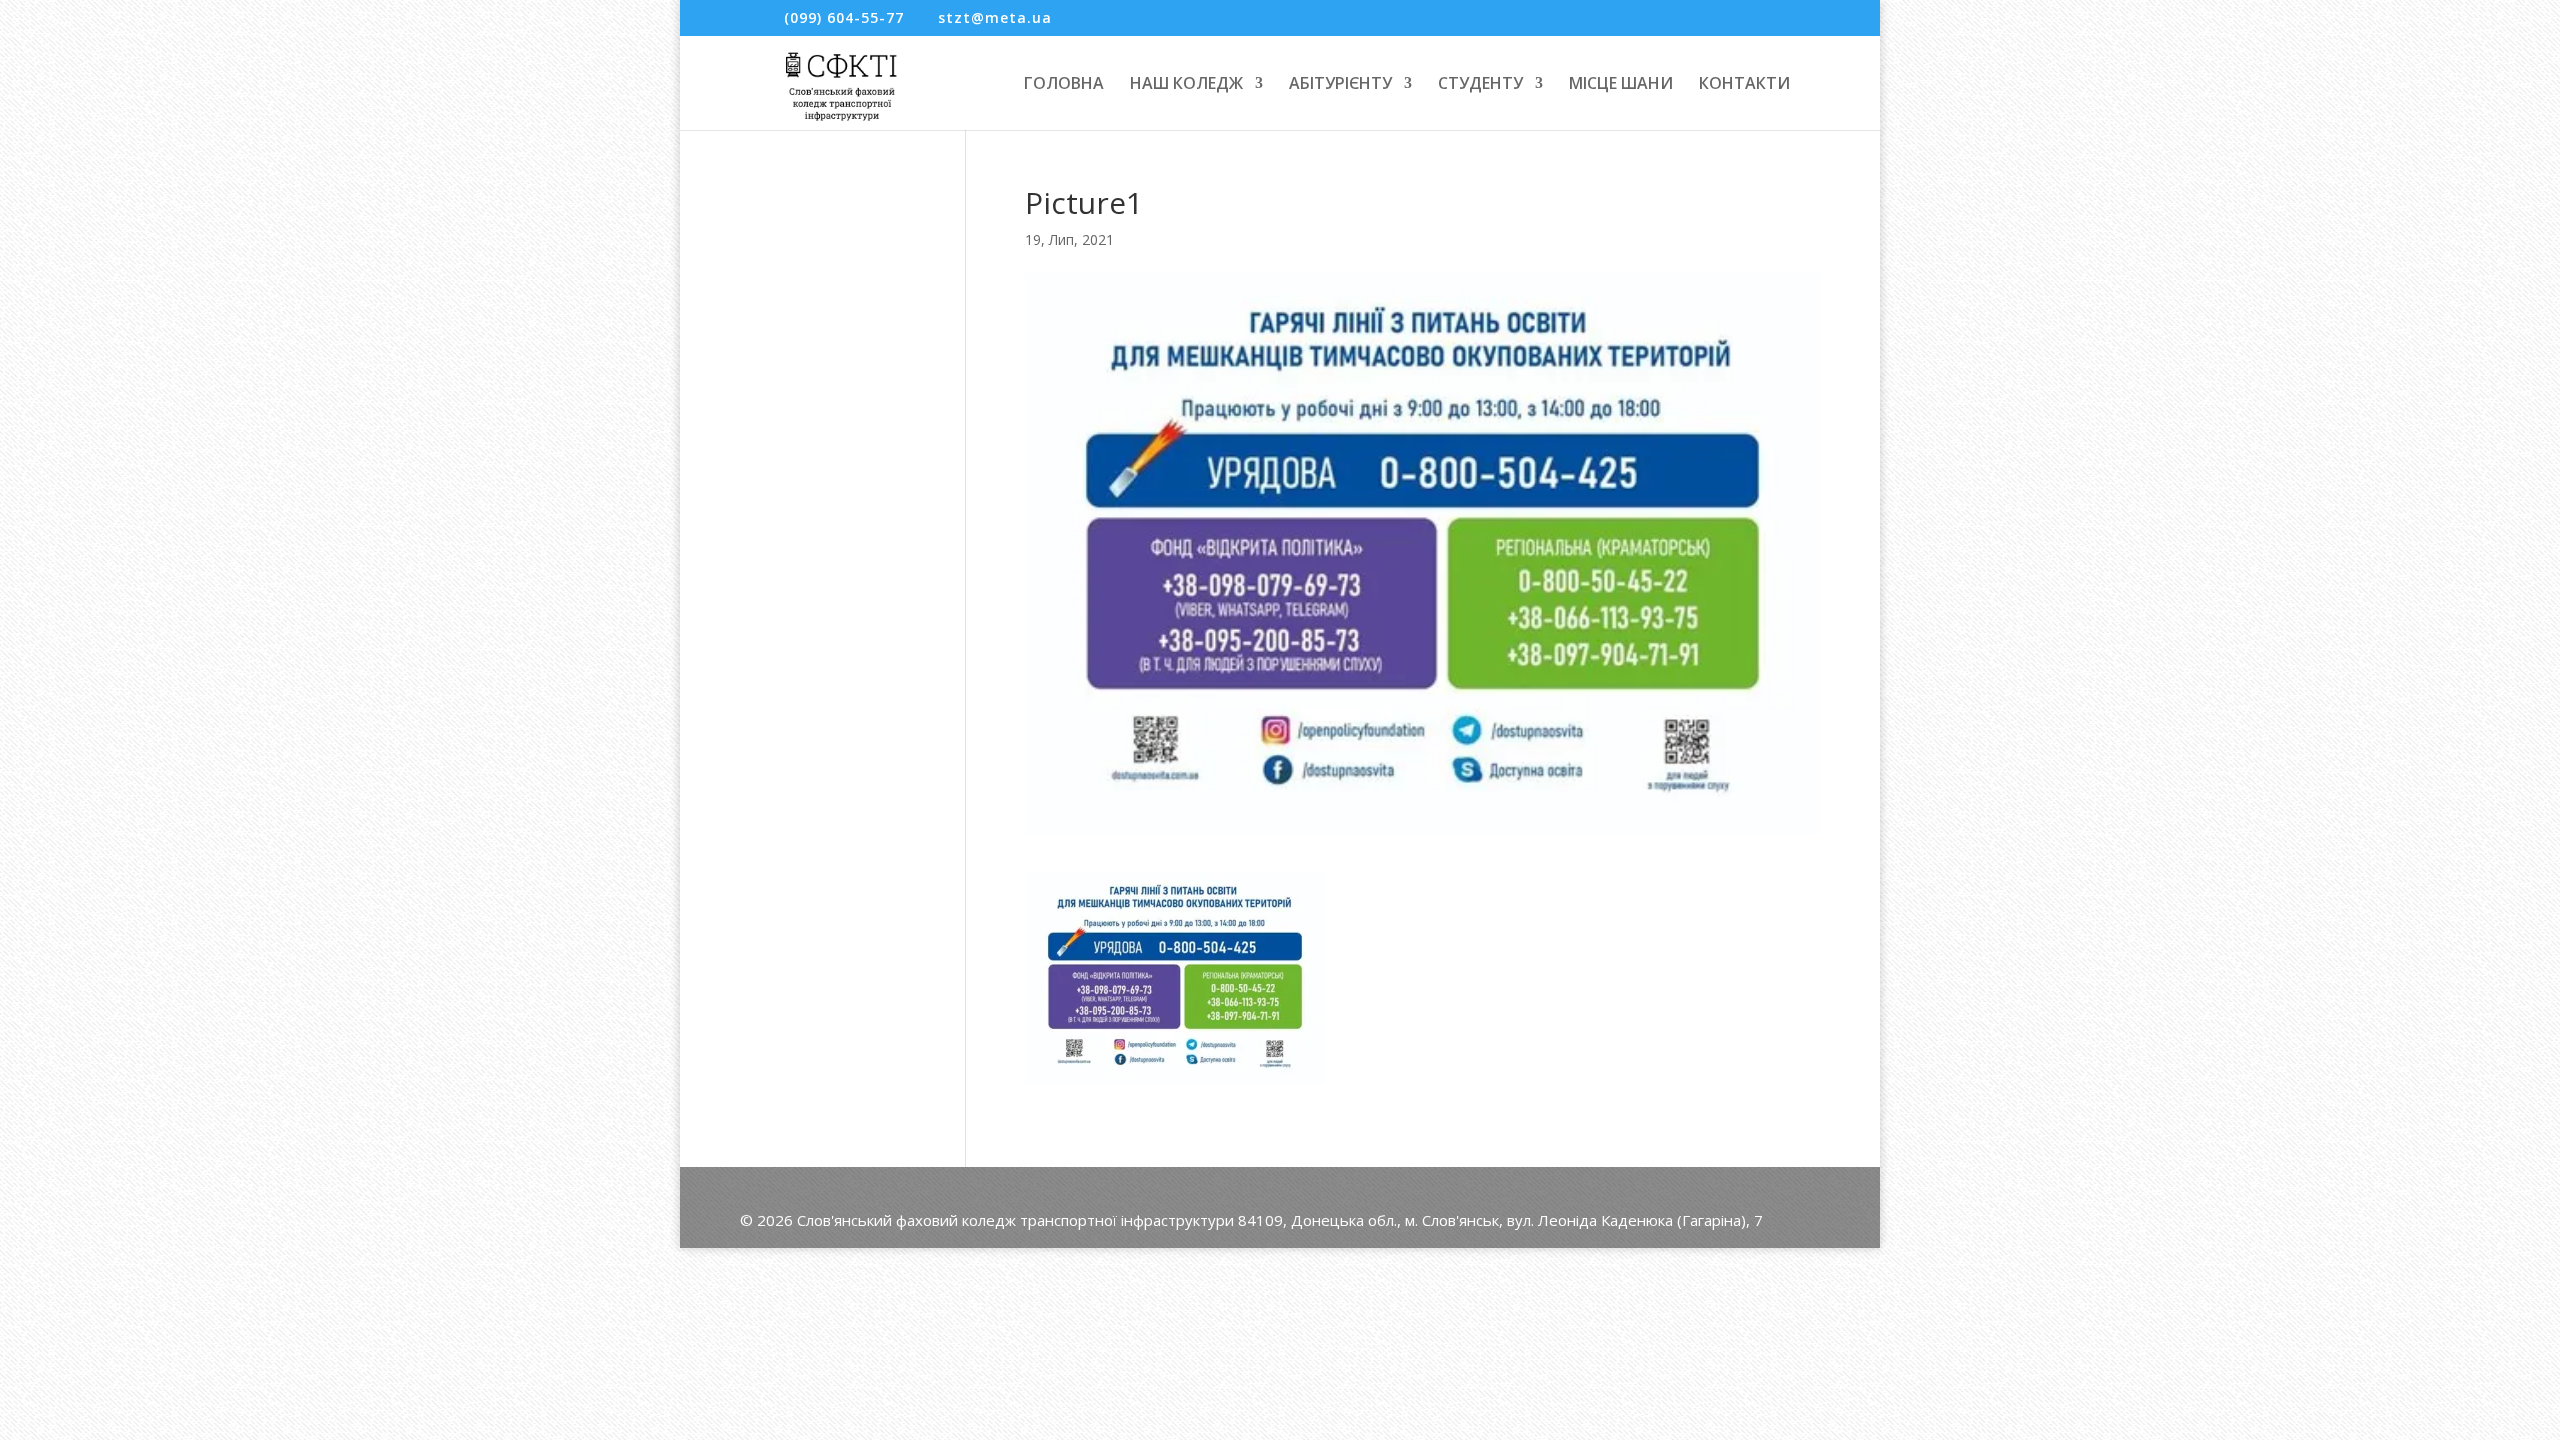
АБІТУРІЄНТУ (1340, 85)
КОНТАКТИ (1744, 85)
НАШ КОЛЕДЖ (1186, 85)
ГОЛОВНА (1064, 85)
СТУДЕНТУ (1480, 85)
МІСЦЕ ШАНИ (1621, 85)
